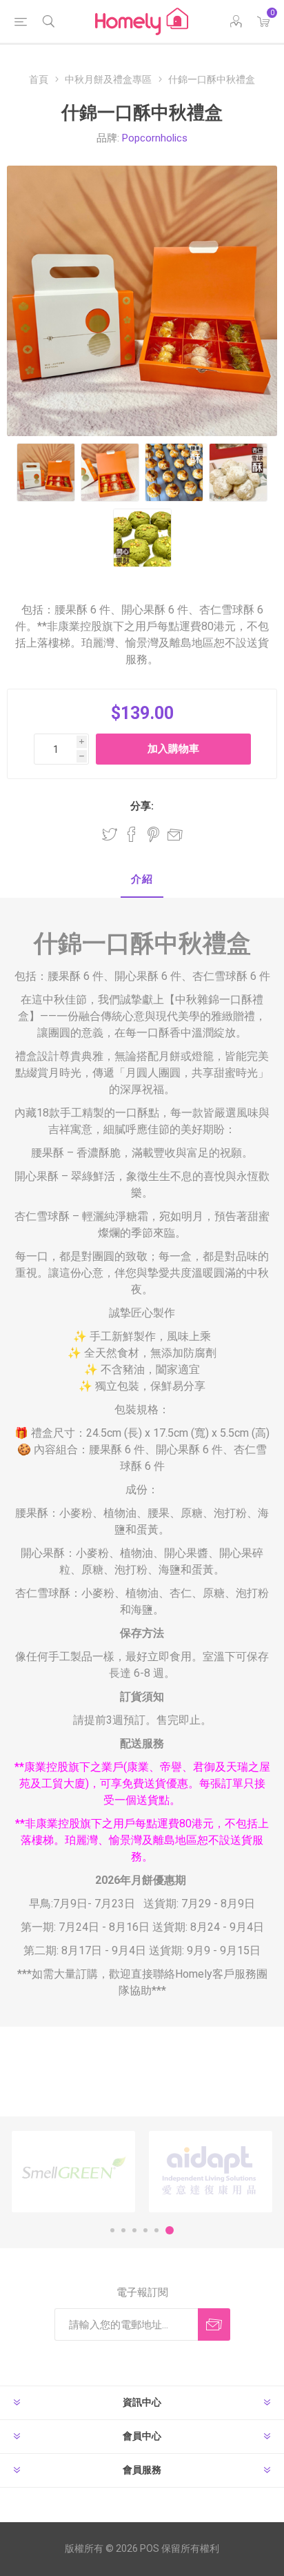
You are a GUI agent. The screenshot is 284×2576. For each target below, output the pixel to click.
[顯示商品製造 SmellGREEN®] (73, 2172)
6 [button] (170, 2230)
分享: (142, 806)
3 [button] (134, 2230)
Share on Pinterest (153, 834)
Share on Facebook (132, 834)
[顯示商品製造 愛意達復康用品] (211, 2172)
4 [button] (145, 2230)
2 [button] (123, 2230)
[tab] (142, 880)
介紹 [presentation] (142, 879)
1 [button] (112, 2230)
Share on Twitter (110, 834)
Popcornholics (155, 138)
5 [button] (156, 2230)
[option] (73, 2172)
